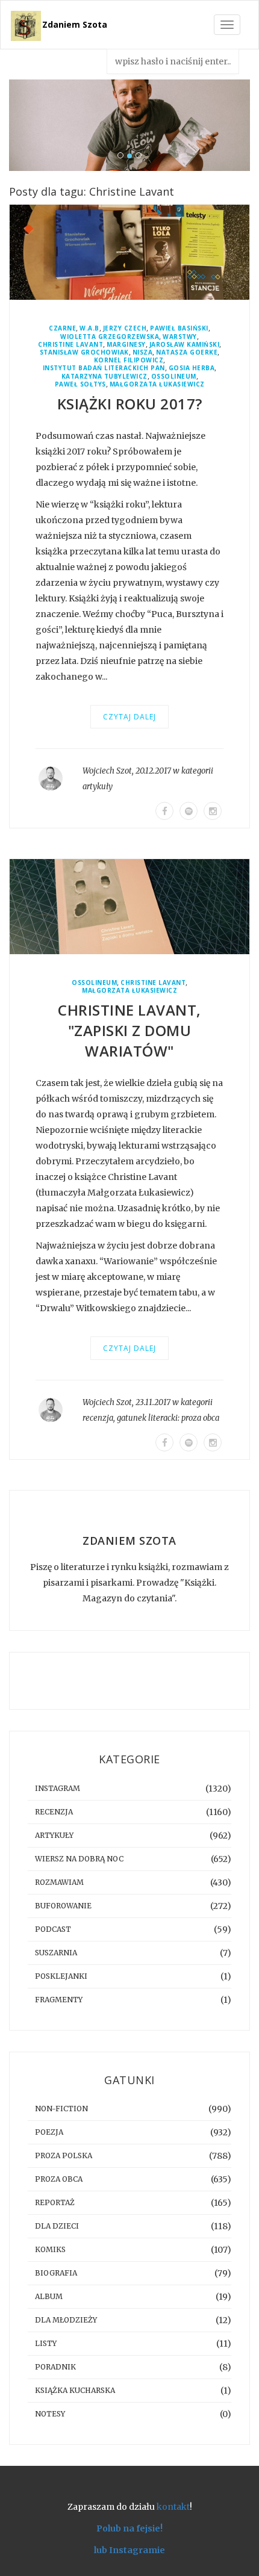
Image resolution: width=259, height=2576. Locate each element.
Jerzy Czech (125, 328)
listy (46, 2343)
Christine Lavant (70, 345)
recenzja (98, 1418)
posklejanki (61, 1976)
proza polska (64, 2155)
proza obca (200, 1418)
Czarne (62, 328)
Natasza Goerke (187, 352)
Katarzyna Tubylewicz (105, 377)
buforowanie (63, 1906)
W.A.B (89, 328)
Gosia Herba (192, 368)
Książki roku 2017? (130, 404)
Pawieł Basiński (179, 328)
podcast (53, 1929)
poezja (49, 2132)
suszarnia (56, 1953)
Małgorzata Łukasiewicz (157, 384)
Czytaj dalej (129, 717)
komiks (50, 2249)
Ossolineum (174, 377)
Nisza (143, 352)
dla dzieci (57, 2226)
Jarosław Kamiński (185, 345)
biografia (56, 2273)
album (49, 2296)
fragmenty (59, 2000)
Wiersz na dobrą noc (79, 1859)
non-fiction (61, 2109)
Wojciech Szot (107, 771)
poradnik (55, 2367)
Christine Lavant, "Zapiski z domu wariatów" (129, 1030)
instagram (58, 1788)
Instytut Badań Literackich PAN (104, 368)
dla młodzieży (66, 2320)
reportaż (55, 2202)
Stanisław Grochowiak (84, 352)
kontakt (173, 2507)
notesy (50, 2414)
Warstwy (180, 337)
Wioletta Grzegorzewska (110, 337)
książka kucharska (75, 2390)
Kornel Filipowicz (129, 360)
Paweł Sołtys (80, 384)
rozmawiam (59, 1882)
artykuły (98, 787)
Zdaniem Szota (75, 24)
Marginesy (126, 345)
